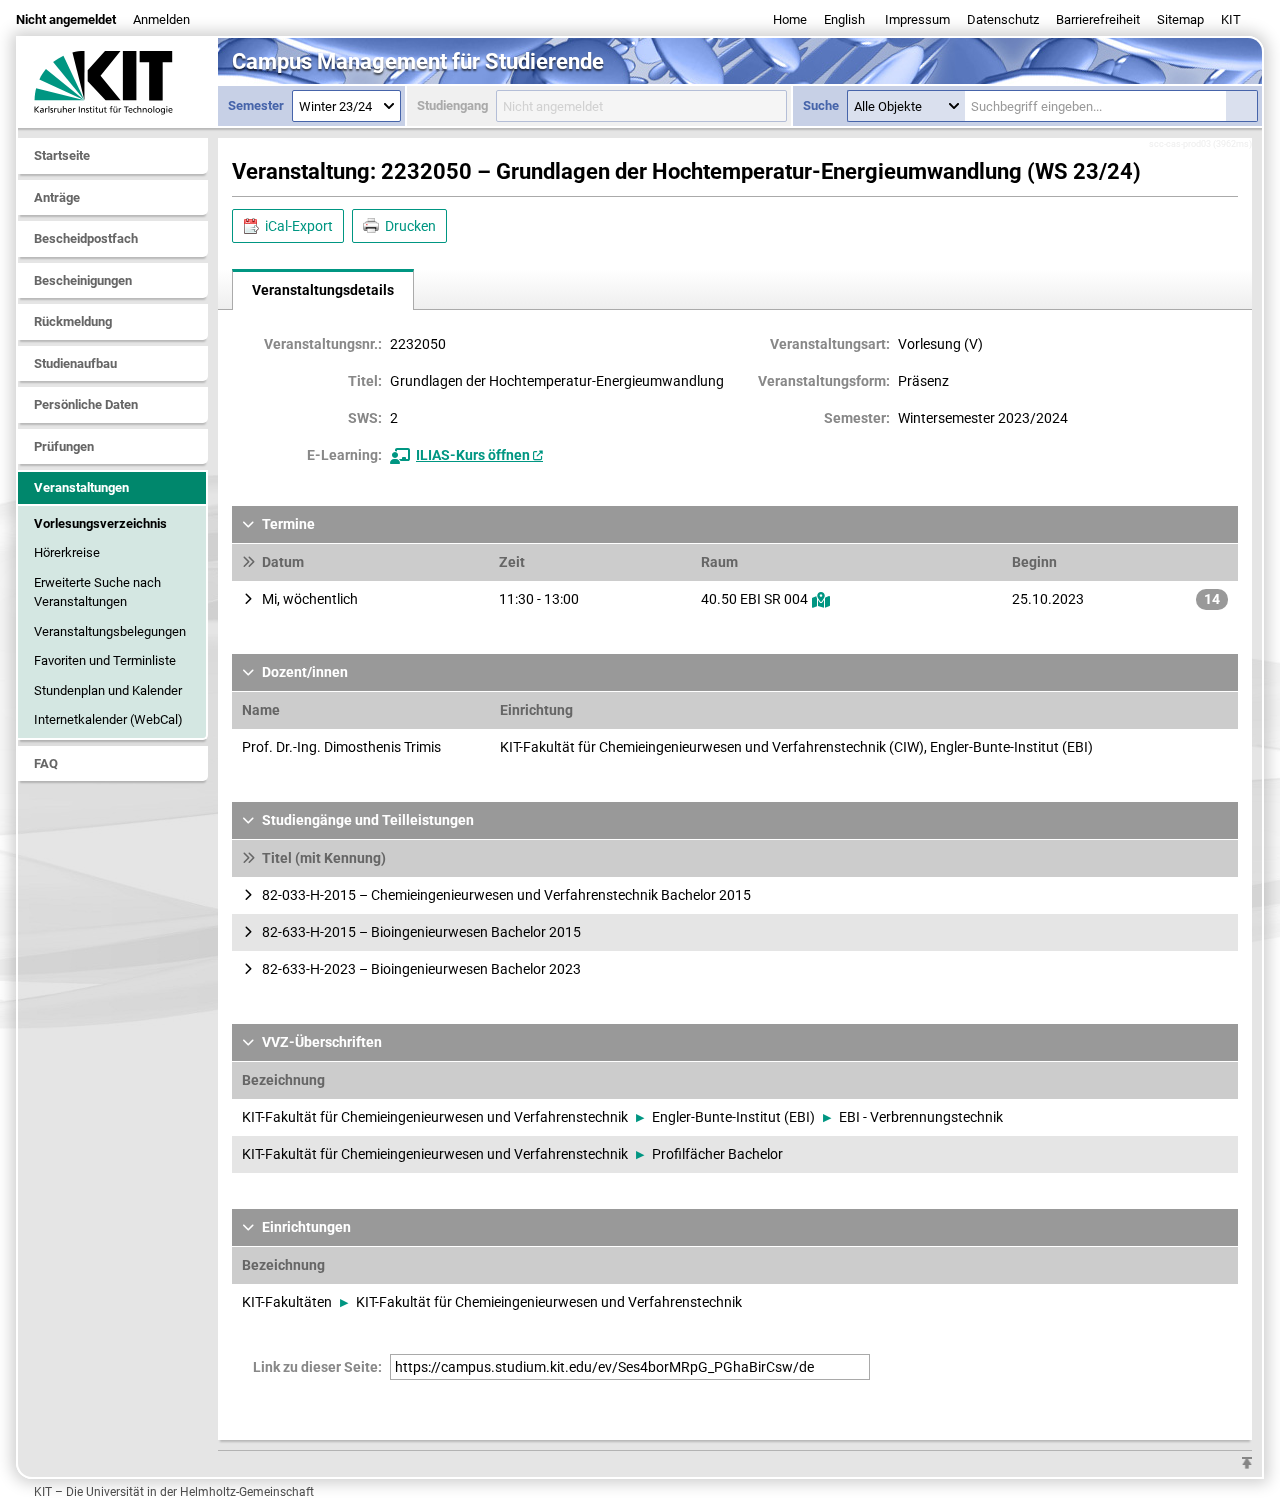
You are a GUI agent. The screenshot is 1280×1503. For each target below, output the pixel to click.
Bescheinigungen (83, 280)
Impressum (917, 19)
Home (790, 19)
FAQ (46, 763)
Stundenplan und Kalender (108, 690)
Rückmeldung (73, 321)
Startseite (62, 155)
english (844, 19)
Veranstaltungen (81, 487)
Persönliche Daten (86, 404)
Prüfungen (64, 446)
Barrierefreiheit (1098, 19)
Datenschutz (1003, 19)
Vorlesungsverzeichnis (100, 523)
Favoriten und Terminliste (105, 660)
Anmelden (161, 19)
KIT (1231, 19)
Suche (821, 105)
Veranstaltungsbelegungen (110, 631)
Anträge (57, 197)
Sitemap (1180, 19)
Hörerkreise (67, 552)
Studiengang (452, 105)
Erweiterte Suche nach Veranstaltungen (97, 592)
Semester (256, 105)
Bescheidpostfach (86, 238)
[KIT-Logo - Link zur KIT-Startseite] (118, 82)
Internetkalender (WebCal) (108, 719)
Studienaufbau (75, 363)
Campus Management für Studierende (418, 61)
